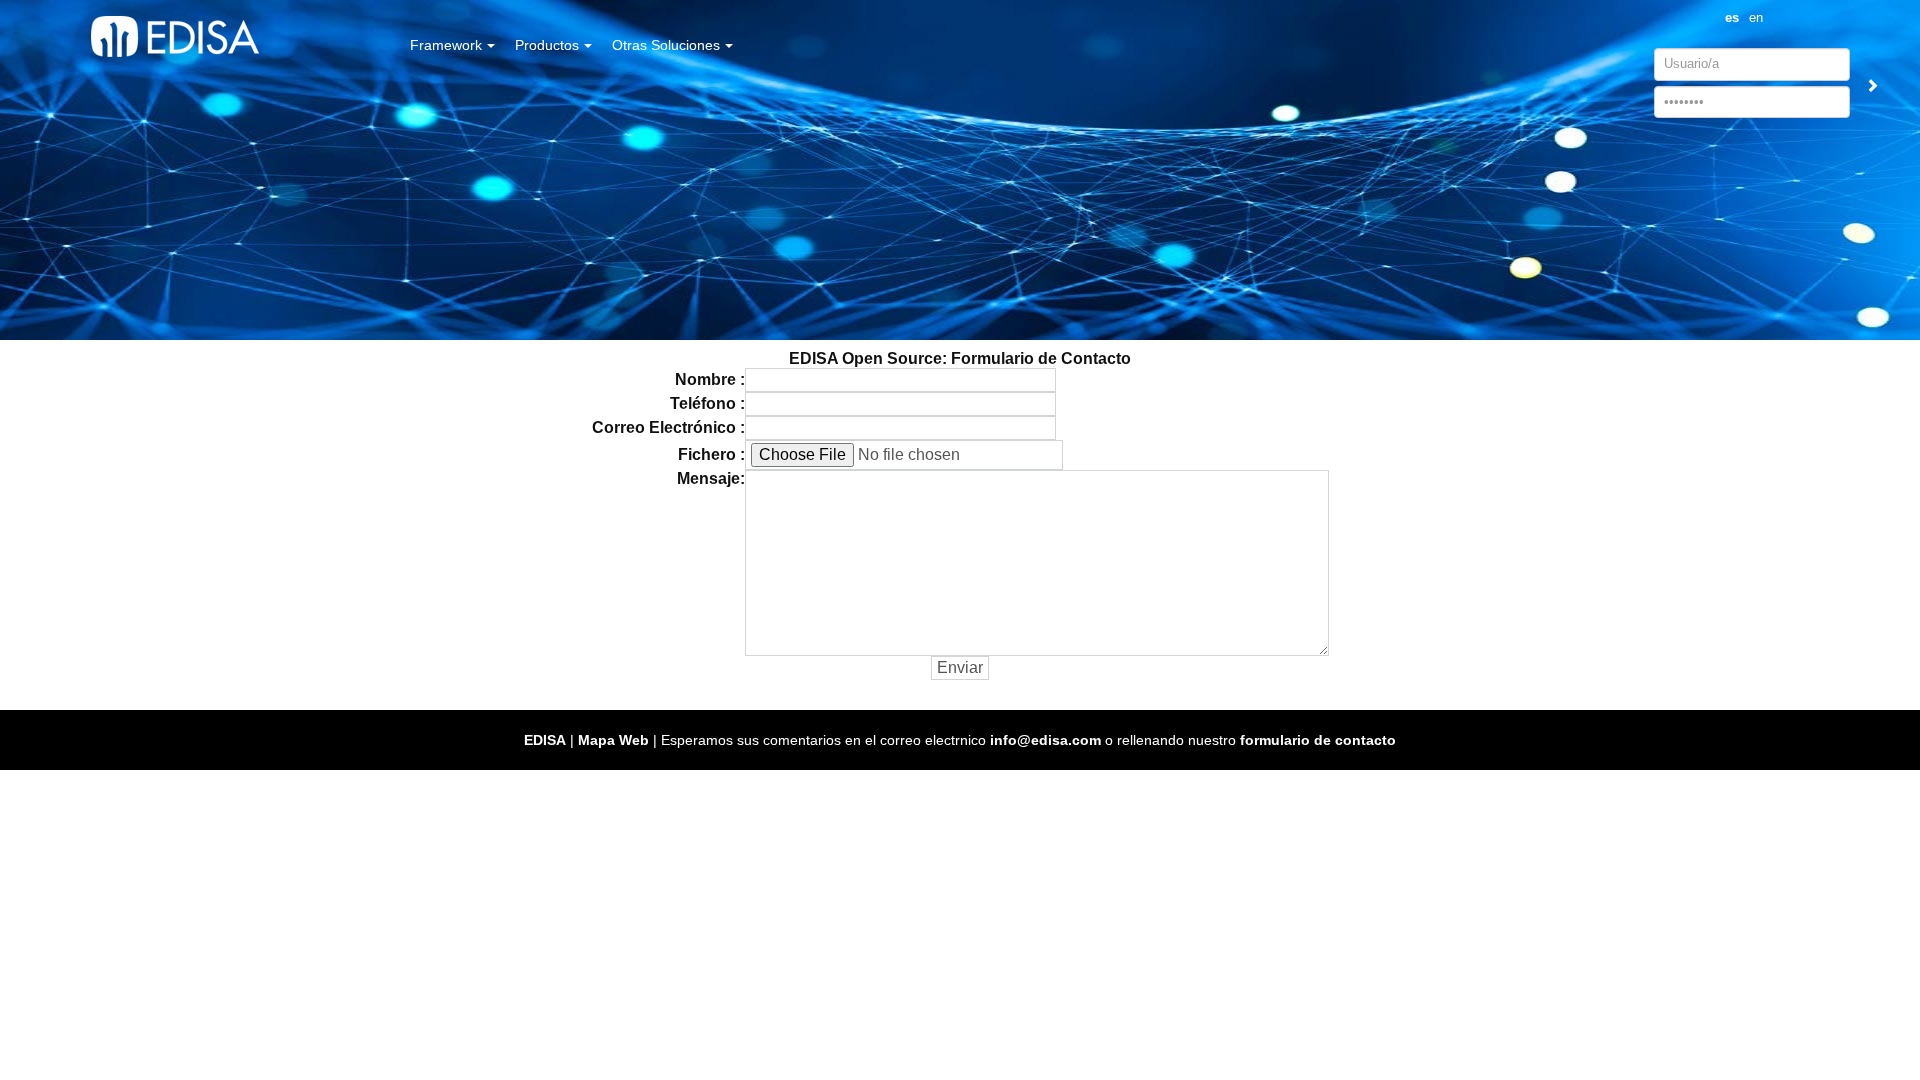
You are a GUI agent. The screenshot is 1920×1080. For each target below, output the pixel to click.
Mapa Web (613, 740)
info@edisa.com (1045, 740)
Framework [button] (446, 45)
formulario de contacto (1318, 740)
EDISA (545, 740)
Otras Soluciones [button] (666, 45)
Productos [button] (547, 45)
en (1756, 18)
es (1732, 18)
